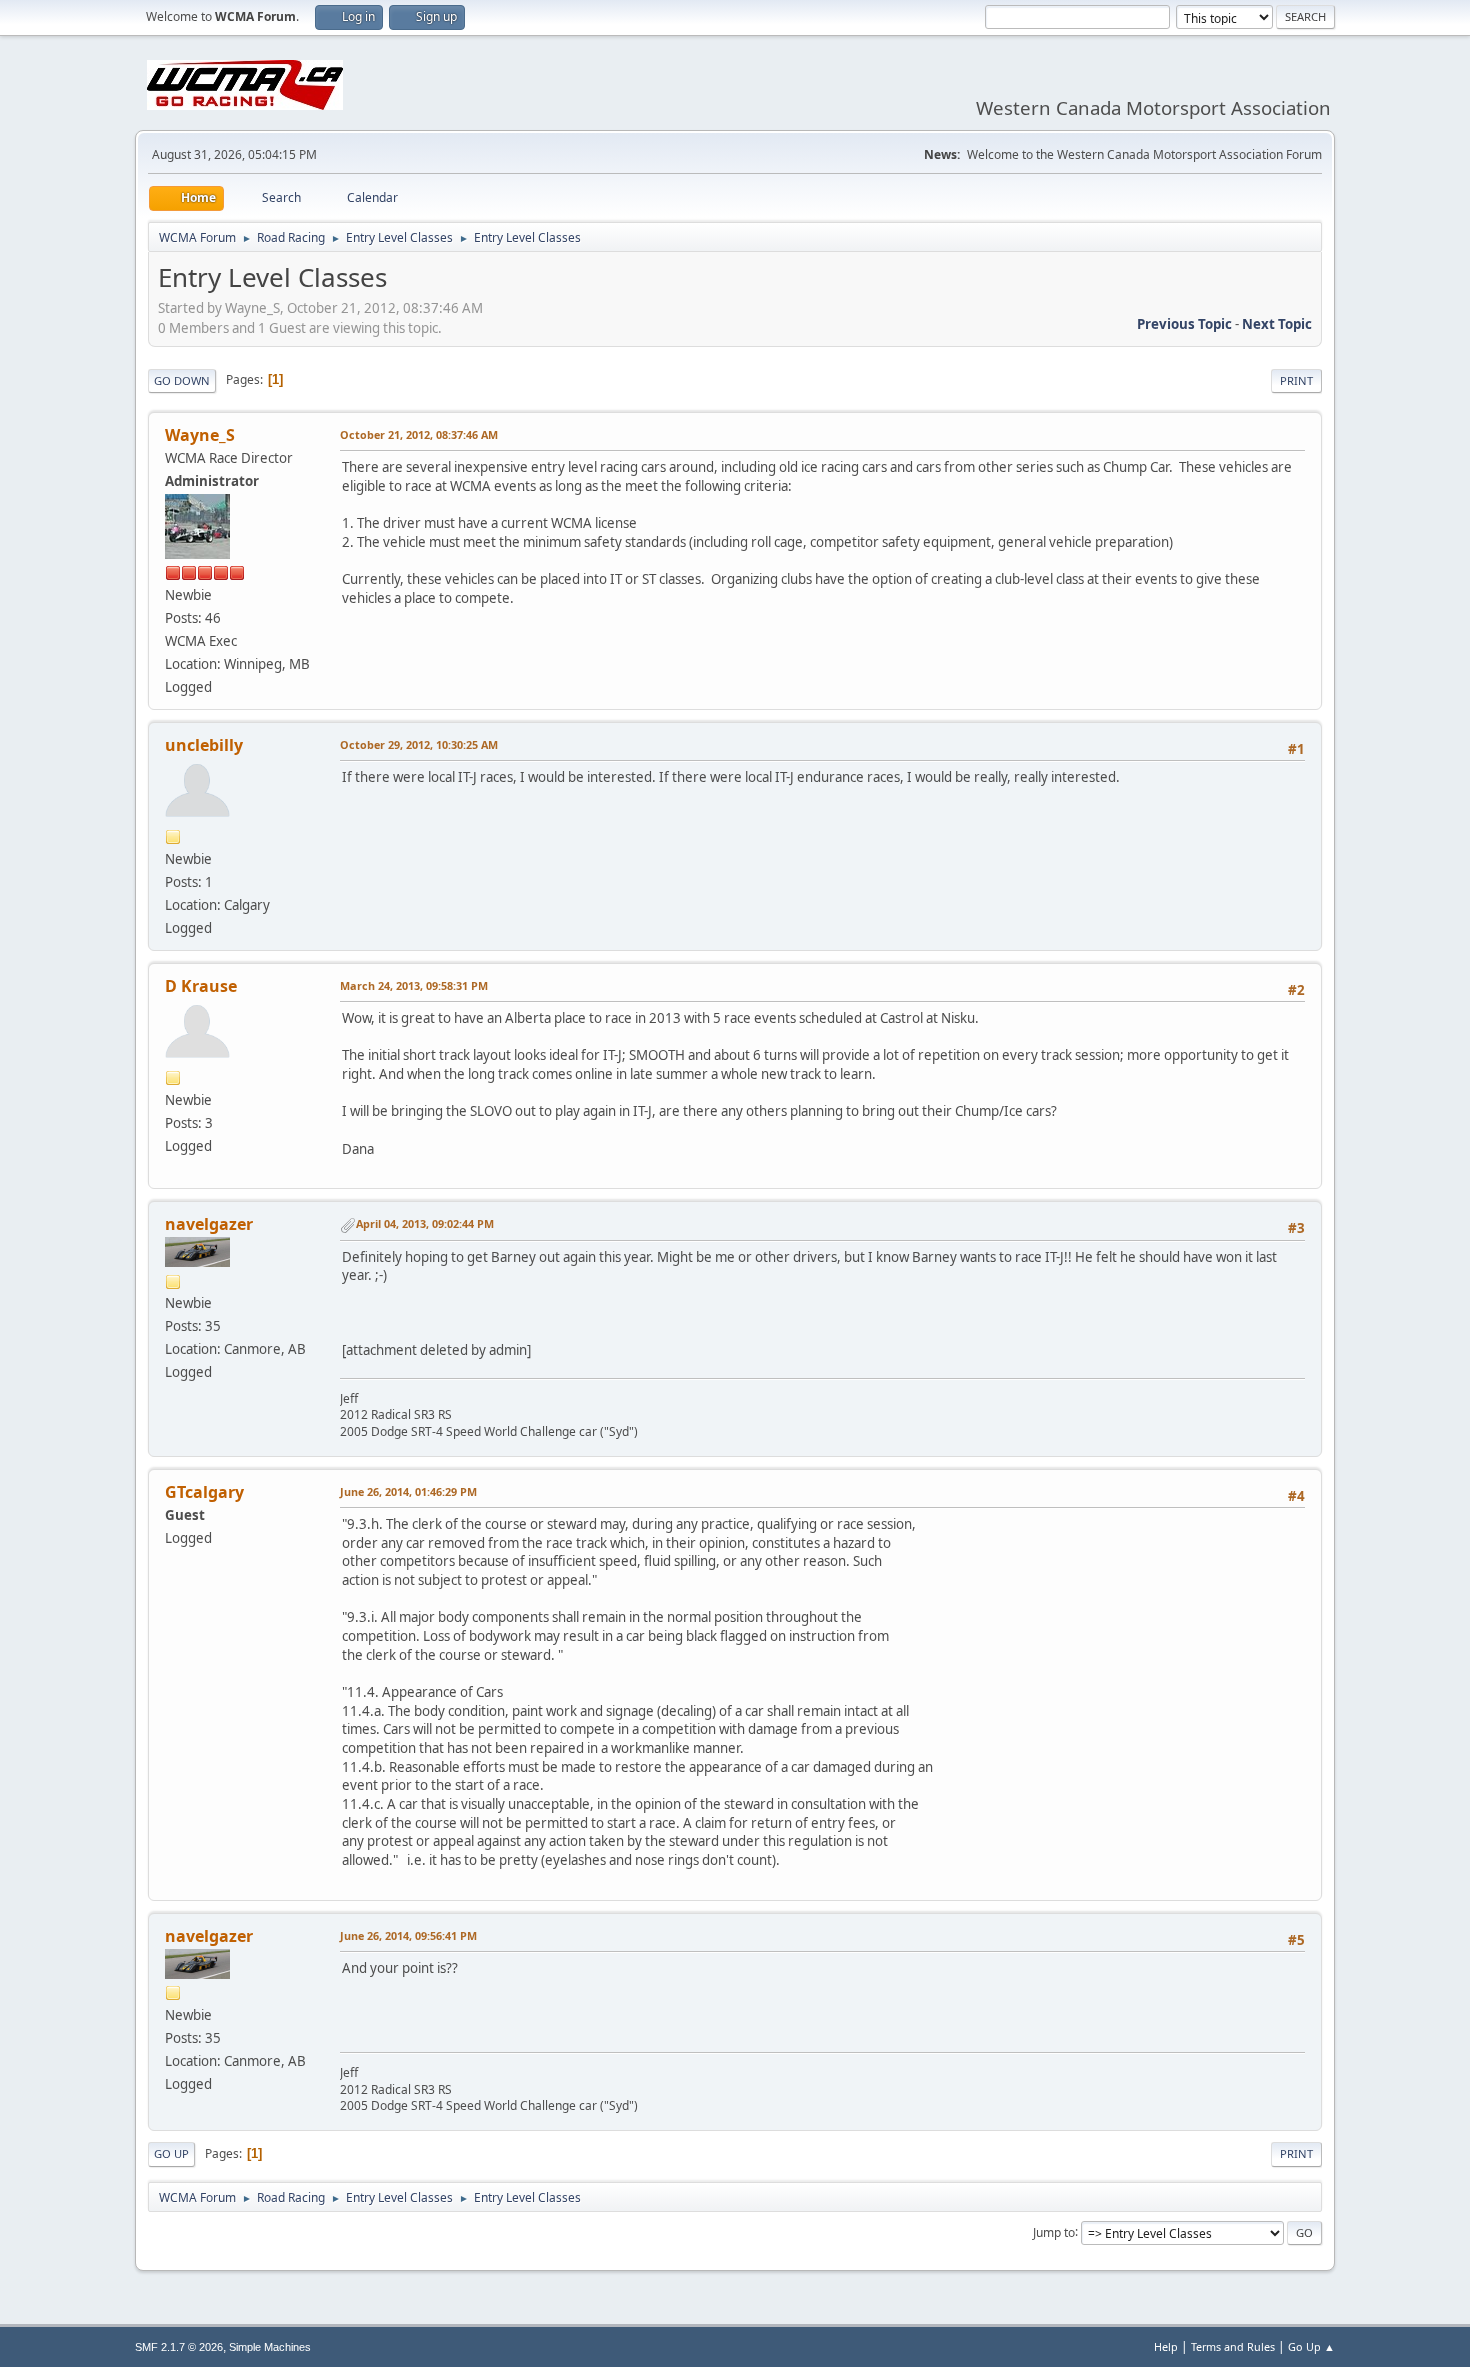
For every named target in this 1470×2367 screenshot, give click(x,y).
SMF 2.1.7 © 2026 (179, 2347)
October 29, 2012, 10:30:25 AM (419, 744)
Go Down (182, 380)
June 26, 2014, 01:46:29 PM (408, 1491)
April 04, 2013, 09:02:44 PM (425, 1223)
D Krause (201, 986)
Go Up (171, 2153)
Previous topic (1184, 324)
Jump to (1054, 2231)
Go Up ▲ (1311, 2346)
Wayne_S (200, 435)
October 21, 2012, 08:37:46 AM (419, 434)
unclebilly (204, 745)
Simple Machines (270, 2347)
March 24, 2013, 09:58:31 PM (414, 985)
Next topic (1277, 324)
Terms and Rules (1233, 2346)
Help (1166, 2346)
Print (1296, 380)
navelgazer (209, 1224)
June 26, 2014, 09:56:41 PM (408, 1935)
